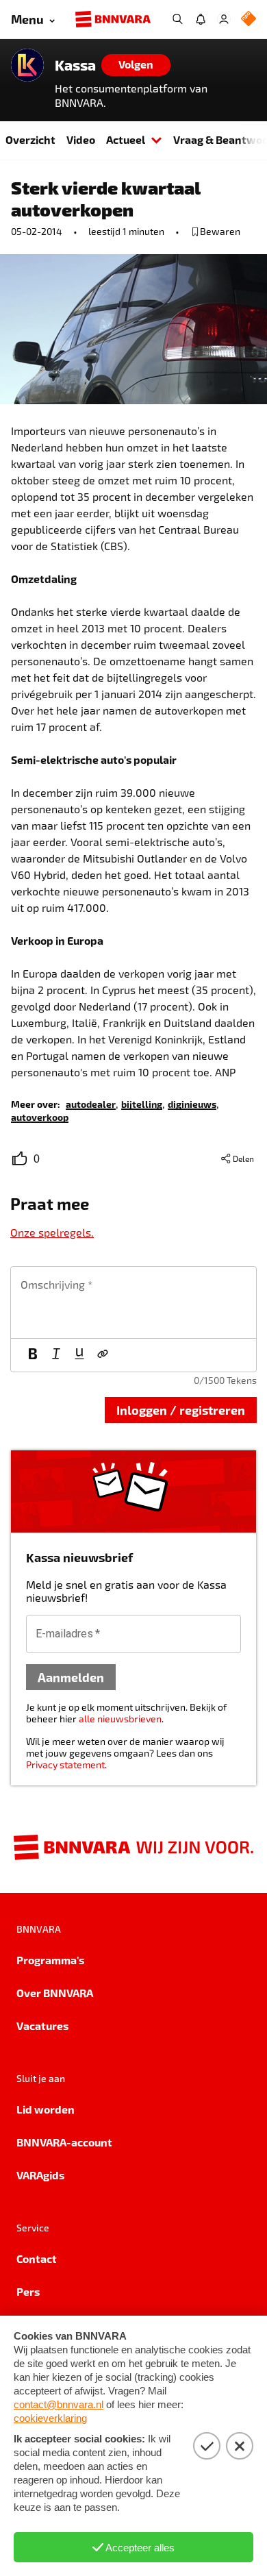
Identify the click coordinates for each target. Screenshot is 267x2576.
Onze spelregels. (52, 1232)
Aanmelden (71, 1677)
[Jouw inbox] (201, 19)
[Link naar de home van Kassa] (27, 65)
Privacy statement (65, 1764)
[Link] (103, 1355)
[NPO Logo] (249, 20)
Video (81, 139)
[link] (91, 1103)
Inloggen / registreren (181, 1410)
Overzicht (30, 139)
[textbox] (133, 1302)
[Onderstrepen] (79, 1355)
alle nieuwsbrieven (120, 1719)
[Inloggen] (224, 19)
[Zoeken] (177, 19)
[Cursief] (56, 1355)
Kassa (75, 65)
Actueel (126, 139)
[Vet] (33, 1355)
